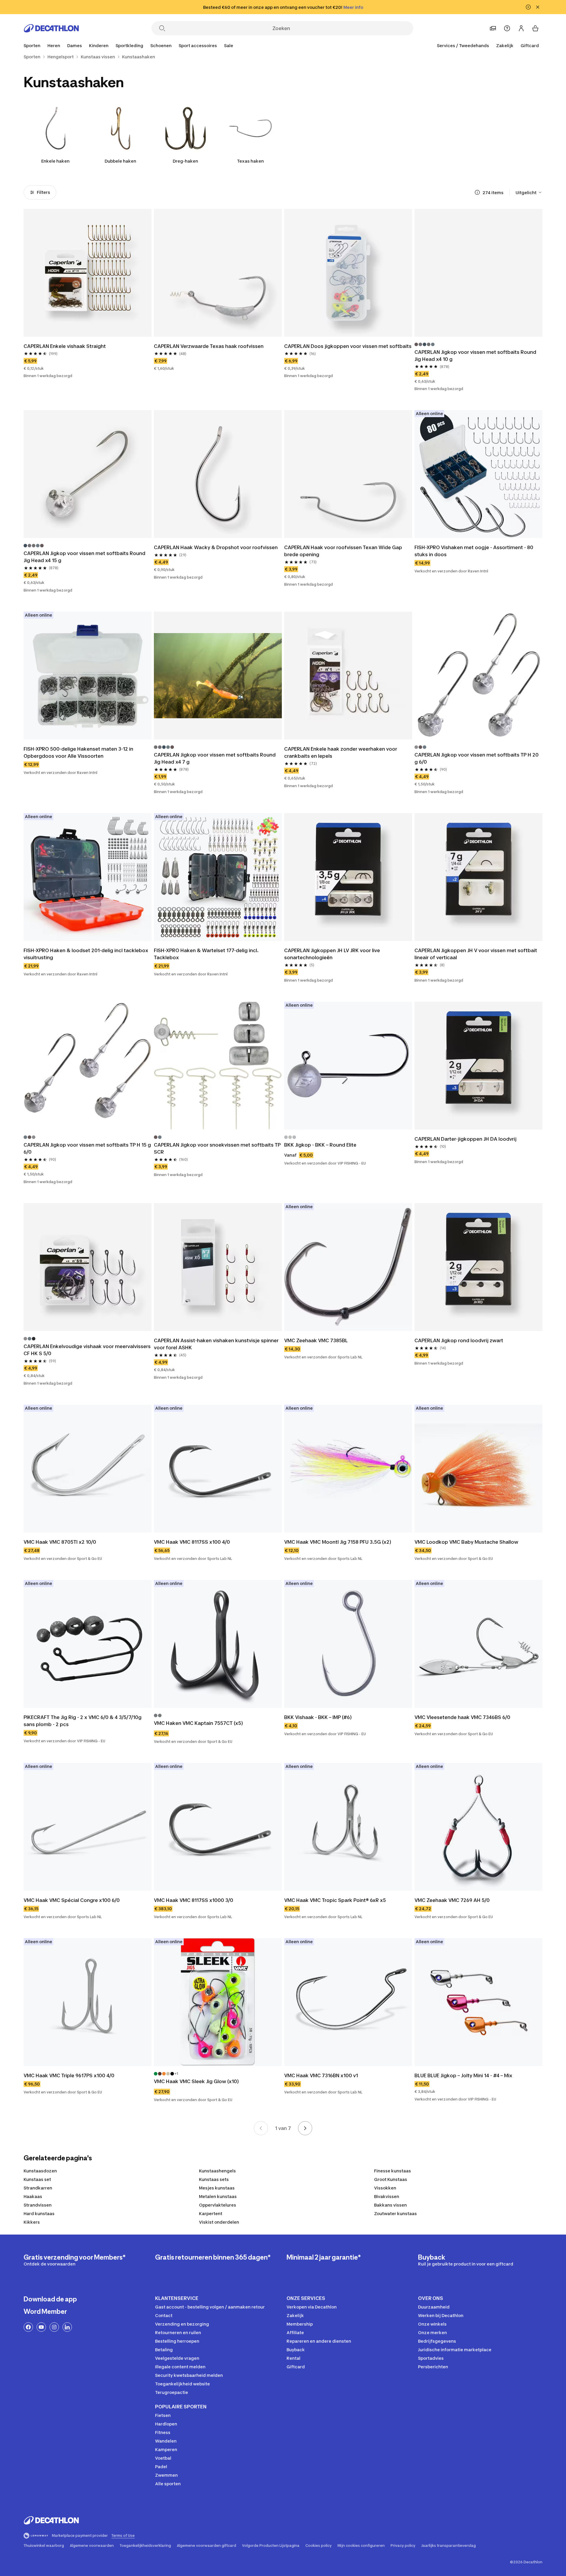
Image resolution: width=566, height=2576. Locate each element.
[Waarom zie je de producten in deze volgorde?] (477, 192)
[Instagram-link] (54, 2327)
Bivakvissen (387, 2196)
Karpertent (211, 2213)
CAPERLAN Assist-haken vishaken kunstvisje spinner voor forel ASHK (217, 1344)
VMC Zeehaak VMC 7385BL (316, 1340)
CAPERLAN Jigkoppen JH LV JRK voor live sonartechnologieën (333, 954)
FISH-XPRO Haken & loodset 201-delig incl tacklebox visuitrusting (87, 954)
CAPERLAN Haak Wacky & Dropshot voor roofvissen (216, 547)
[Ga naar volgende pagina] (305, 2128)
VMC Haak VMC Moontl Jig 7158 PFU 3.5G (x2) (338, 1542)
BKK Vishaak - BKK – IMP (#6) (318, 1717)
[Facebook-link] (28, 2327)
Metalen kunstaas (218, 2196)
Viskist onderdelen (219, 2222)
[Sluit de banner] (538, 7)
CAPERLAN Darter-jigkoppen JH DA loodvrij (465, 1139)
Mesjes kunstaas (217, 2188)
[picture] (88, 273)
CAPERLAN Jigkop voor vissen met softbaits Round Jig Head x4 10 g (476, 356)
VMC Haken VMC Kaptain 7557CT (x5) (198, 1723)
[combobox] (529, 192)
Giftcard (530, 46)
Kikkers (32, 2222)
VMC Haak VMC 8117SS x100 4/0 (192, 1542)
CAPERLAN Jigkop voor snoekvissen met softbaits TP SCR (218, 1148)
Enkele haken (55, 161)
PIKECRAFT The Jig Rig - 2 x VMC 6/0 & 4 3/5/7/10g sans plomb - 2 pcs (83, 1721)
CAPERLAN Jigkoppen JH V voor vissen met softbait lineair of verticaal (476, 954)
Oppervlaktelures (218, 2205)
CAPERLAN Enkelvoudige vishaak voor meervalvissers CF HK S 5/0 (88, 1350)
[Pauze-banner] (528, 7)
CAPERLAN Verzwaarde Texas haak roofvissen (209, 346)
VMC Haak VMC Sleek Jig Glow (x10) (196, 2081)
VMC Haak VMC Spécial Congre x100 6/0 (72, 1900)
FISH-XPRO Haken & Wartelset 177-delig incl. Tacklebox (207, 954)
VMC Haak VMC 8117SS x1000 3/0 (194, 1900)
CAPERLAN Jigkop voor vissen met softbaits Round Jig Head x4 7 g (215, 758)
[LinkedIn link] (67, 2327)
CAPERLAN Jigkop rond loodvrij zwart (459, 1340)
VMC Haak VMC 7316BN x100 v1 (321, 2075)
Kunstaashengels (217, 2171)
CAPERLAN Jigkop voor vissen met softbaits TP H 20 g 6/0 (477, 758)
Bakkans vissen (390, 2205)
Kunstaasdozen (40, 2171)
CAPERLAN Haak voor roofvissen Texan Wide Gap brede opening (344, 551)
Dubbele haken (120, 161)
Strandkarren (38, 2188)
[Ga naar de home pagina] (51, 28)
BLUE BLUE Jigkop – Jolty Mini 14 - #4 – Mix (463, 2075)
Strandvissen (38, 2205)
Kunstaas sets (214, 2179)
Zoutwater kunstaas (395, 2213)
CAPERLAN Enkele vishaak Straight (65, 346)
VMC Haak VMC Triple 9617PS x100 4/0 (69, 2075)
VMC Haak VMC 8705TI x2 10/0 (60, 1542)
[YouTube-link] (41, 2327)
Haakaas (33, 2196)
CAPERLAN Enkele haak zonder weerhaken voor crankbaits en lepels (341, 752)
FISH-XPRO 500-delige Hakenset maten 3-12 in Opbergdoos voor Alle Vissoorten (79, 752)
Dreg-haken (185, 161)
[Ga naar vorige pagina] (261, 2128)
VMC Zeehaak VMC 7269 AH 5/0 (452, 1900)
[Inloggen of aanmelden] (521, 28)
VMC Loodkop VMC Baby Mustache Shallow (466, 1542)
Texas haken (250, 161)
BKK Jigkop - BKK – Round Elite (320, 1145)
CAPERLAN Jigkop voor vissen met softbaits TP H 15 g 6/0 (88, 1148)
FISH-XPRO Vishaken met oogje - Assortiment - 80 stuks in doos (474, 551)
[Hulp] (507, 28)
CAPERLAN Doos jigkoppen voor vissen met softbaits (348, 346)
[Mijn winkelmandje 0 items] (535, 28)
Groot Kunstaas (391, 2179)
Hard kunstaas (39, 2213)
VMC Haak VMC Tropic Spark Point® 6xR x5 (335, 1900)
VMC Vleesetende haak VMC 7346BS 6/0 (462, 1717)
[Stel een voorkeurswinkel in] (493, 28)
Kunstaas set (37, 2179)
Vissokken (385, 2188)
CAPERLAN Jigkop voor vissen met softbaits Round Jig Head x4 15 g (85, 557)
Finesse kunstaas (393, 2171)
